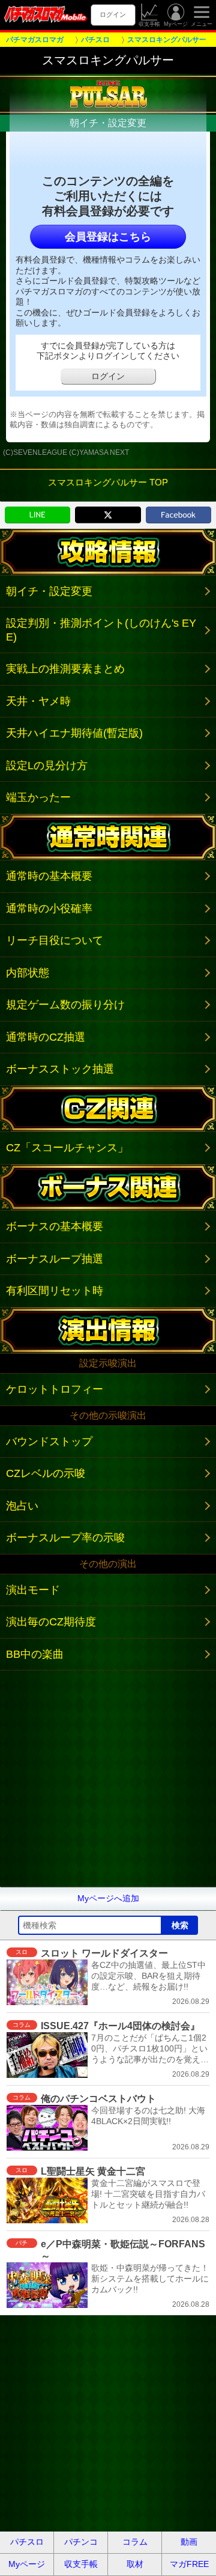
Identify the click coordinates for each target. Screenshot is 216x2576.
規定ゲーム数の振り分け (65, 1005)
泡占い (22, 1506)
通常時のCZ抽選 (46, 1037)
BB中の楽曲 (35, 1654)
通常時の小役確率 (49, 909)
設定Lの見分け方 (47, 766)
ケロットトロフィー (55, 1389)
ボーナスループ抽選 (55, 1259)
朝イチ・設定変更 (49, 591)
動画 (189, 2542)
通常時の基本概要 (49, 876)
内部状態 (28, 973)
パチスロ (27, 2542)
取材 (135, 2564)
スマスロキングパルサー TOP (108, 482)
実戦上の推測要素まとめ (65, 669)
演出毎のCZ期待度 (51, 1622)
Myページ (176, 24)
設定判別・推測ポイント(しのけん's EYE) (101, 630)
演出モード (33, 1590)
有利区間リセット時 (55, 1291)
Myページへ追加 (108, 1898)
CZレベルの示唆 (46, 1473)
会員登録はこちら (108, 237)
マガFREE (189, 2564)
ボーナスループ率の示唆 (65, 1538)
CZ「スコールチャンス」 (67, 1148)
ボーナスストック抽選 (60, 1069)
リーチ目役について (55, 940)
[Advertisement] (108, 1779)
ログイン (113, 14)
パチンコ (81, 2542)
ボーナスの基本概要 (55, 1226)
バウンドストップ (49, 1442)
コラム (135, 2542)
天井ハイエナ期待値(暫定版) (74, 733)
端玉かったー (38, 797)
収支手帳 (149, 24)
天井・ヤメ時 (38, 701)
